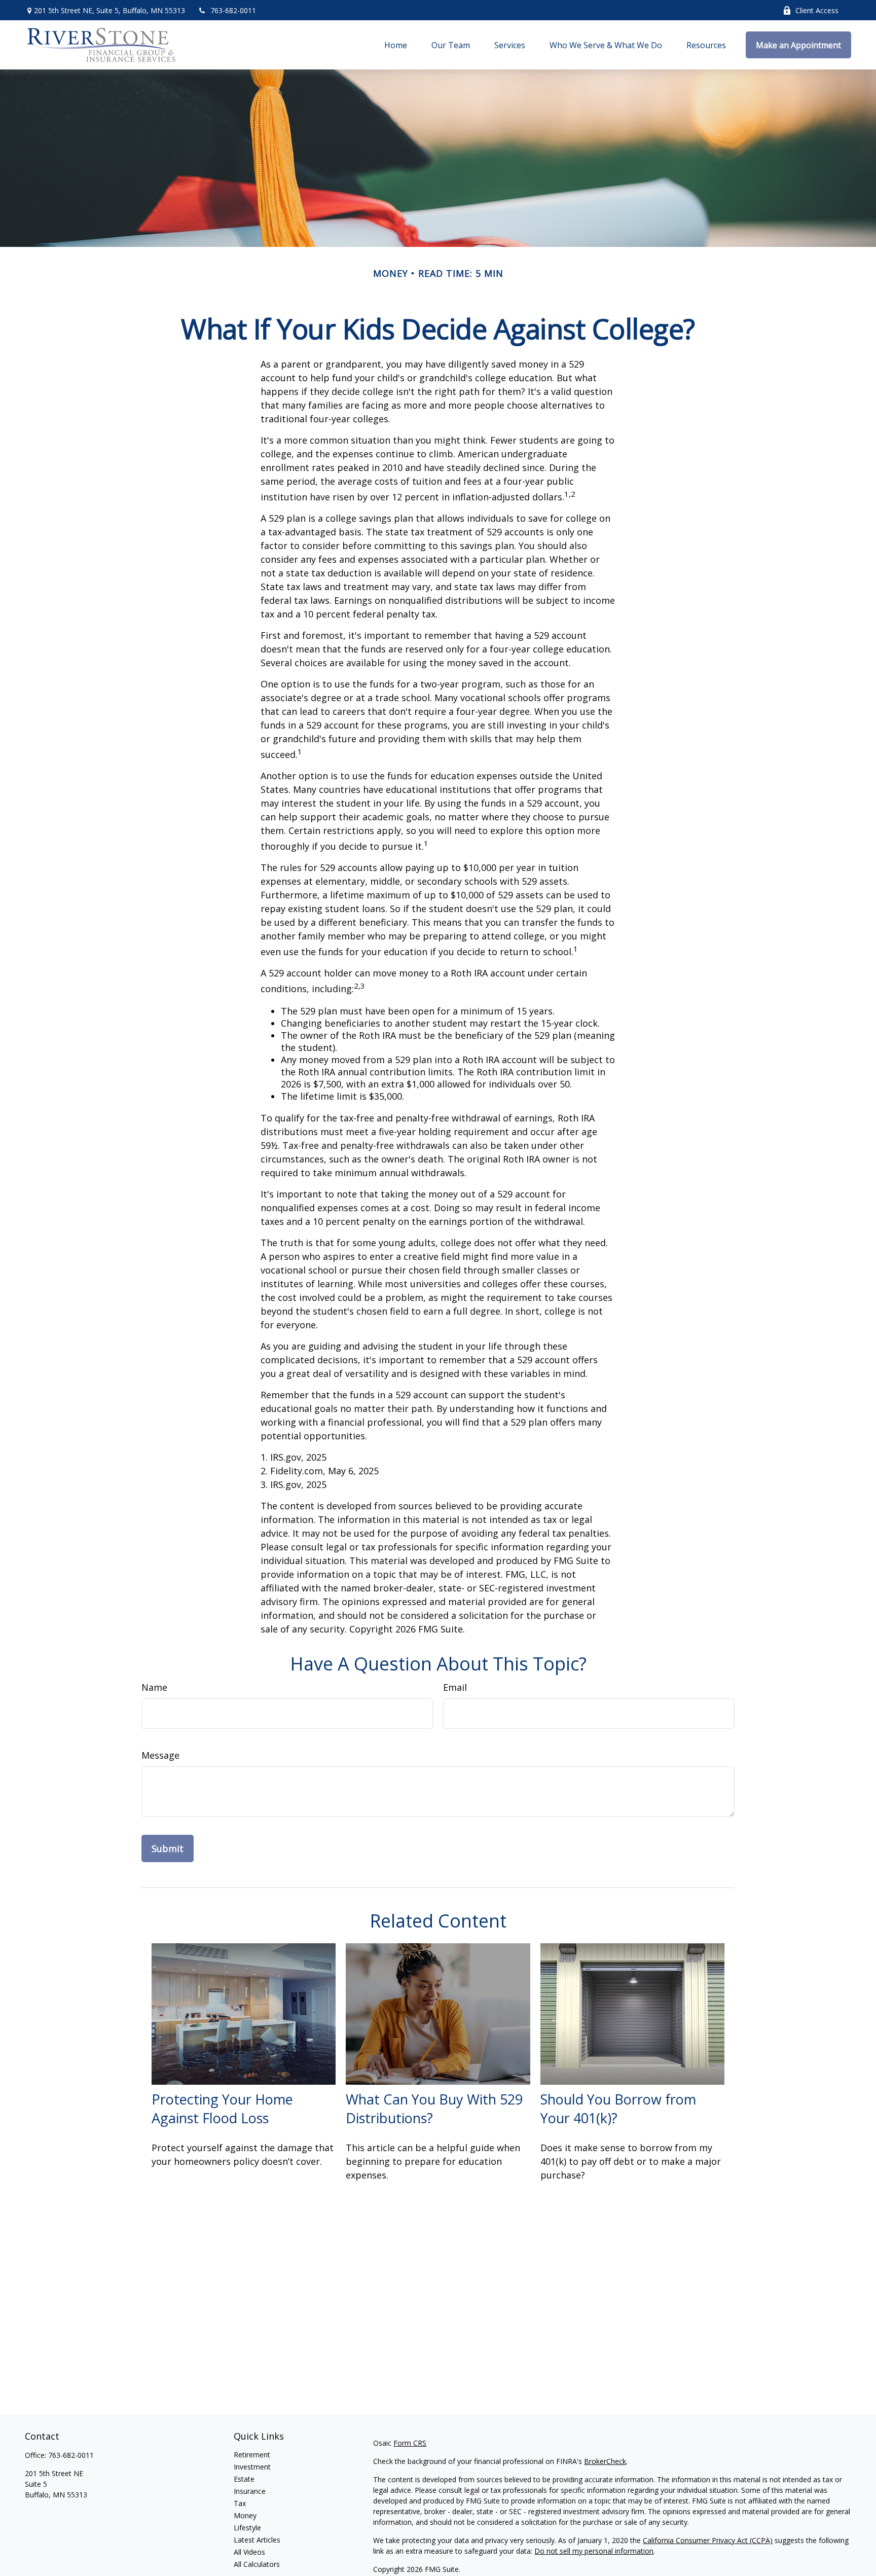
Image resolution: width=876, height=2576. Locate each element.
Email (455, 1687)
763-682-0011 (233, 10)
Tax (240, 2503)
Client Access (817, 10)
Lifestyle (247, 2528)
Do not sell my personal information (594, 2551)
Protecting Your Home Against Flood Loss (222, 2109)
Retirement (252, 2455)
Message (160, 1755)
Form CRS (410, 2443)
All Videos (249, 2552)
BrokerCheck (605, 2461)
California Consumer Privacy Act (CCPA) (708, 2540)
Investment (252, 2467)
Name (154, 1687)
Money (245, 2515)
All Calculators (257, 2564)
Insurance (250, 2491)
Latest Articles (257, 2540)
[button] (396, 45)
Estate (244, 2479)
